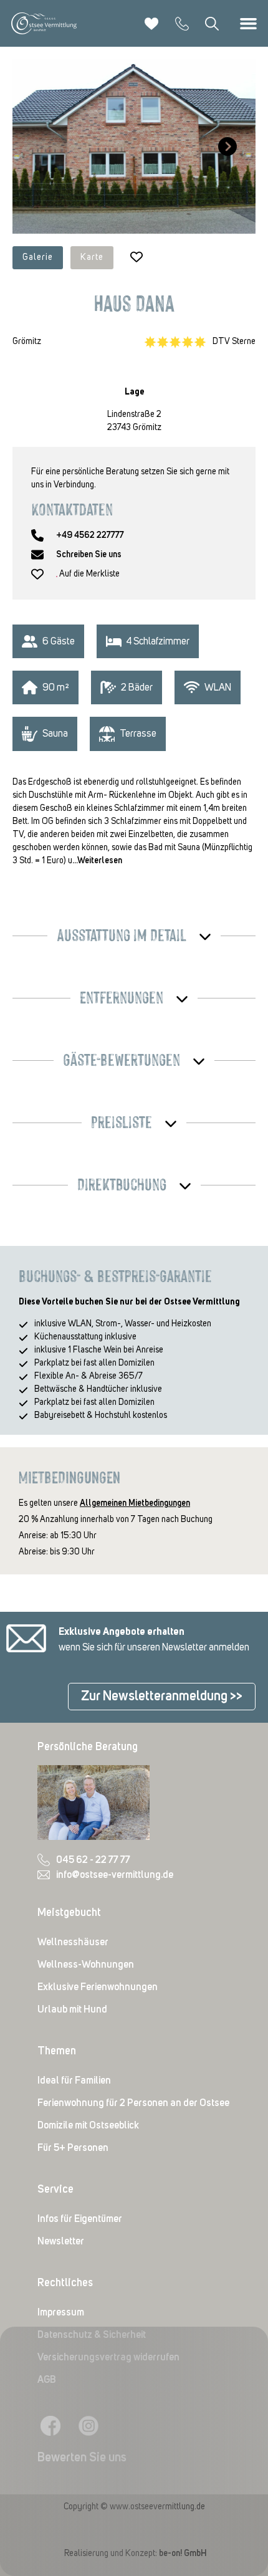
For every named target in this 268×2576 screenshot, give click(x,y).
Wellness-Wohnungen (86, 1965)
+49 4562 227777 (90, 535)
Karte (92, 257)
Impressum (61, 2312)
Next (224, 146)
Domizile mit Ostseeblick (88, 2125)
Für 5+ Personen (73, 2148)
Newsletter (61, 2241)
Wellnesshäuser (73, 1942)
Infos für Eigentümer (80, 2219)
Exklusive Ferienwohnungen (98, 1987)
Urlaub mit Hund (72, 2009)
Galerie (38, 257)
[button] (248, 24)
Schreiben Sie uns (89, 555)
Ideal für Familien (74, 2080)
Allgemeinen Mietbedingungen (135, 1503)
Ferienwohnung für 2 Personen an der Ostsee (133, 2103)
